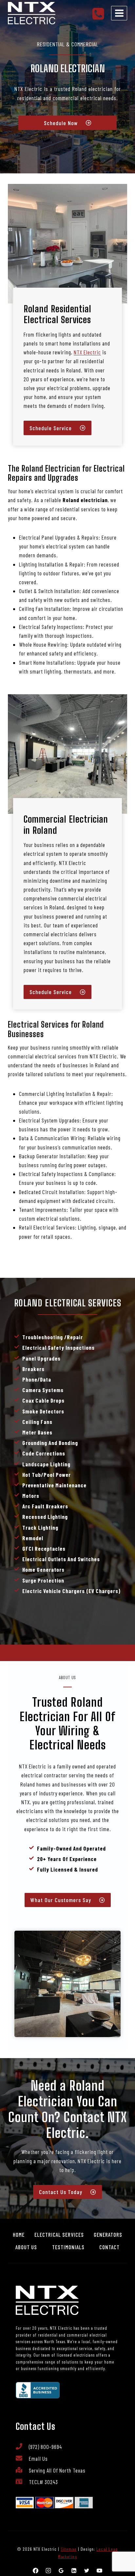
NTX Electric (87, 352)
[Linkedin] (74, 2570)
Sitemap (69, 2549)
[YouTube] (100, 2570)
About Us (26, 2247)
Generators (108, 2234)
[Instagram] (48, 2570)
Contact (109, 2247)
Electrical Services (59, 2234)
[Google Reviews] (61, 2570)
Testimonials (68, 2247)
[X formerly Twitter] (87, 2570)
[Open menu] (119, 13)
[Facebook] (35, 2570)
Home (19, 2234)
